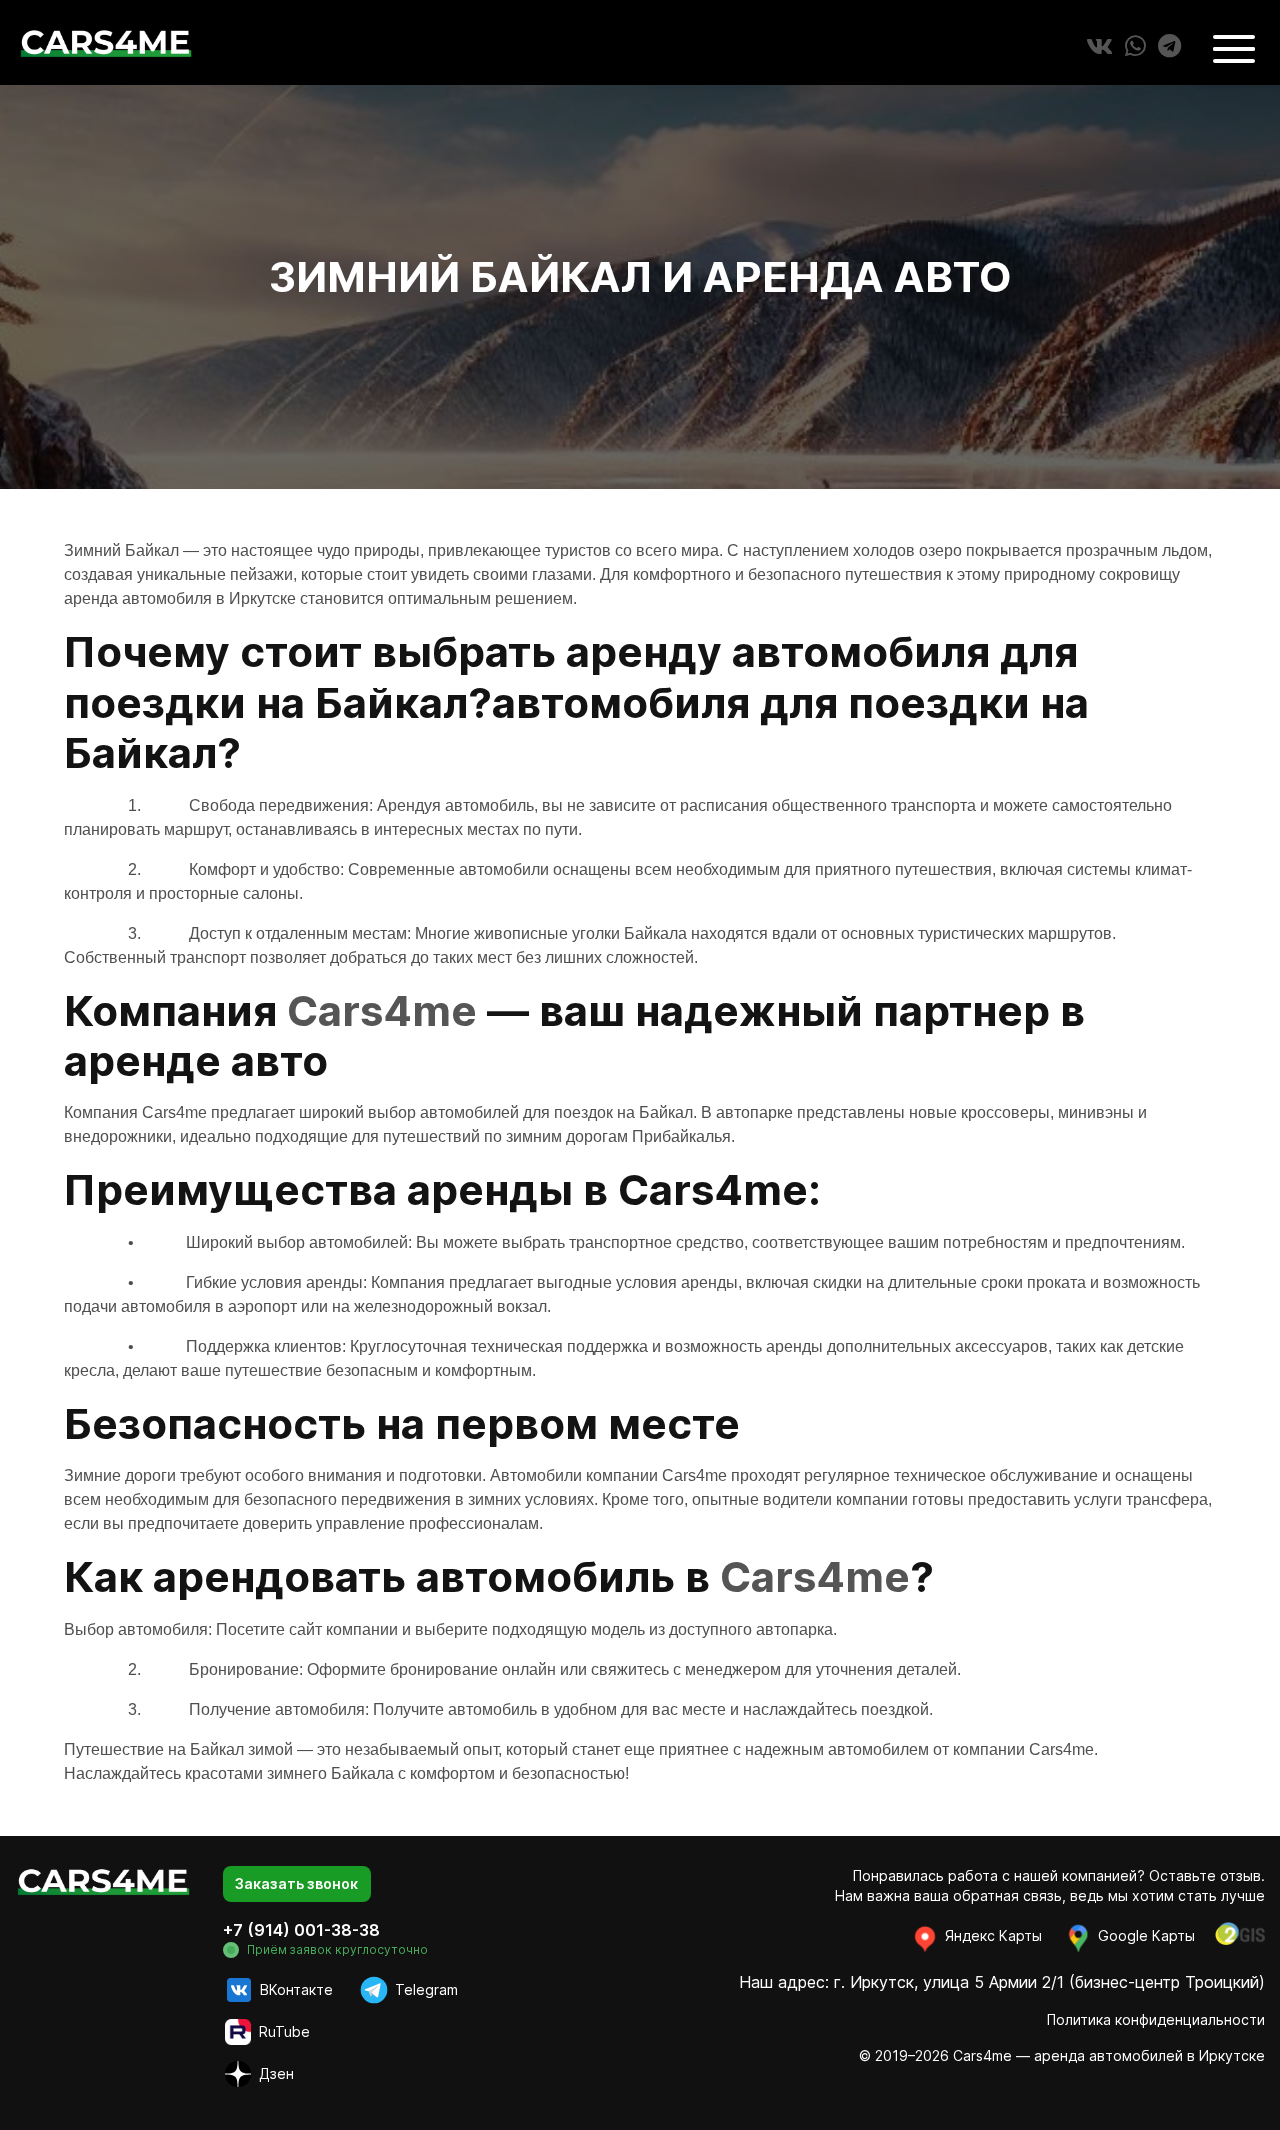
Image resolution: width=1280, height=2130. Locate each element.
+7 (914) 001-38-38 (301, 1930)
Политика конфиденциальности (1156, 2019)
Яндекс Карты (991, 1935)
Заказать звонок (296, 1883)
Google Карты (1144, 1935)
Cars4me (382, 1010)
